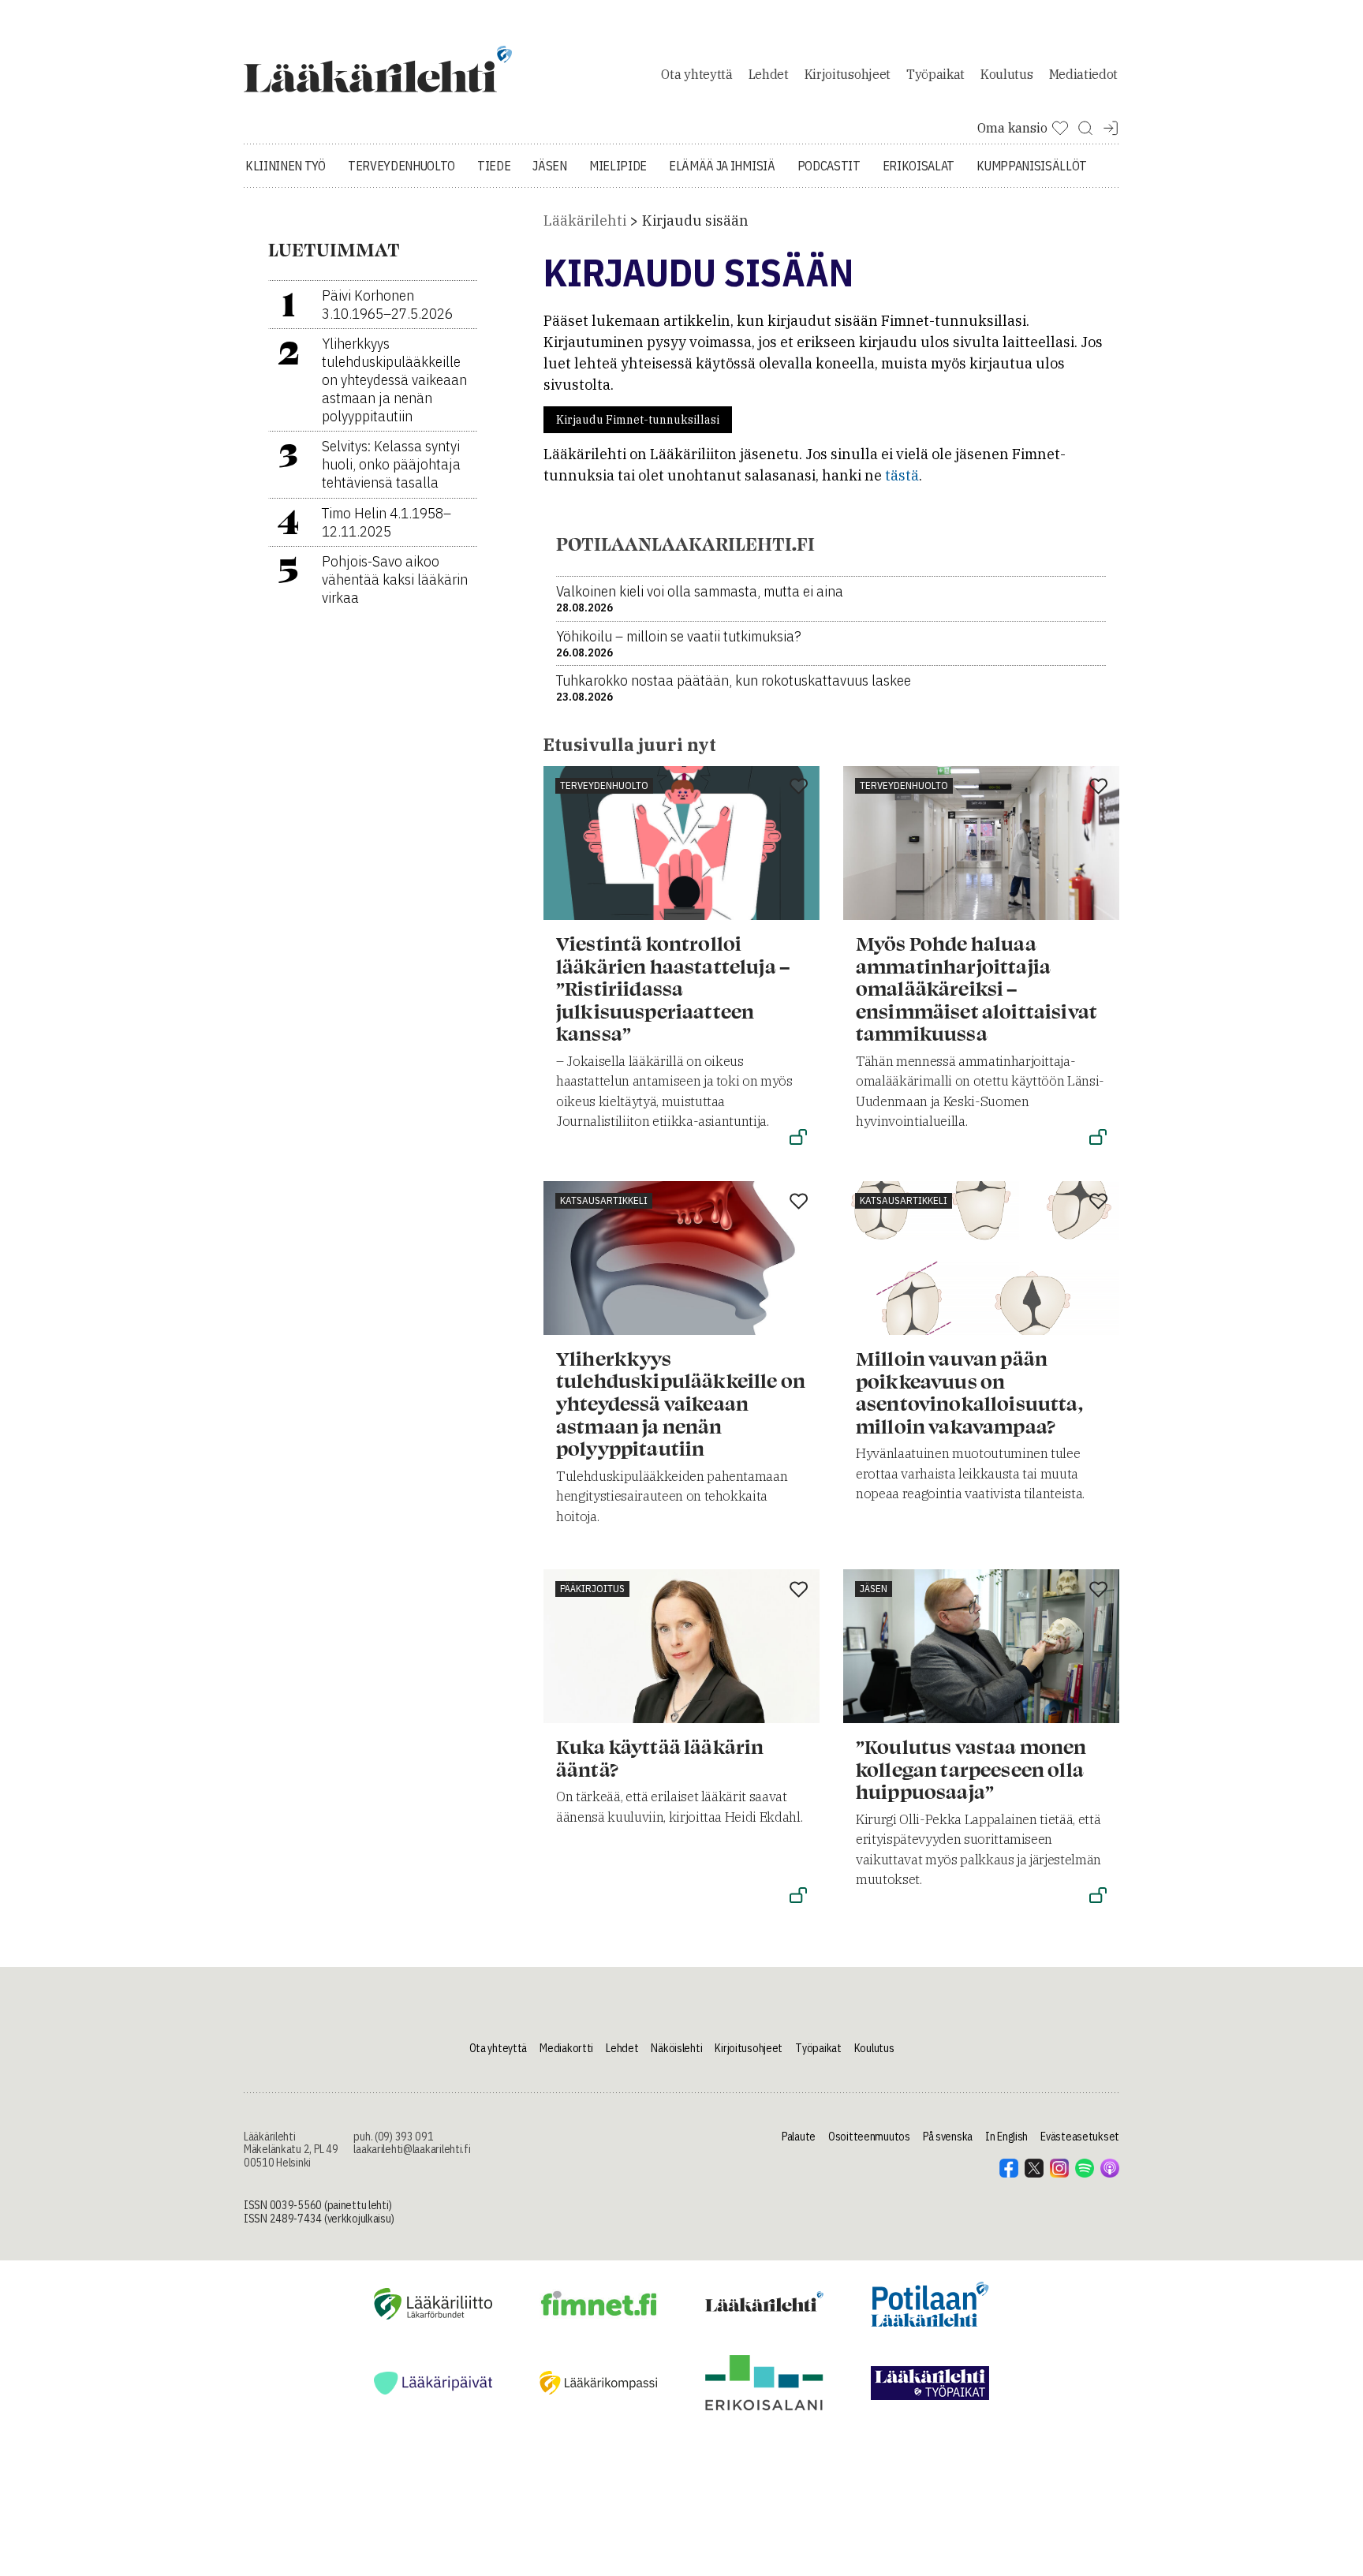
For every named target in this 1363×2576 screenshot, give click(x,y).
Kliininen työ (286, 166)
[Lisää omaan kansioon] (799, 787)
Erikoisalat (919, 166)
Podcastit (829, 166)
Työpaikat (935, 74)
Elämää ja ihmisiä (722, 166)
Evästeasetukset (1080, 2137)
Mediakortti (566, 2048)
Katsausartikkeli (604, 1200)
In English (1006, 2137)
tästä (902, 475)
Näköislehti (676, 2048)
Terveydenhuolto (401, 166)
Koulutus (1006, 74)
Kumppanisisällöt (1032, 166)
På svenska (948, 2137)
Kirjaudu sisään (695, 221)
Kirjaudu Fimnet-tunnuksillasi (638, 420)
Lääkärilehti (585, 221)
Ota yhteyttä (696, 74)
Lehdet (769, 74)
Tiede (494, 166)
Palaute (799, 2137)
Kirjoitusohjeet (848, 74)
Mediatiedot (1083, 74)
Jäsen (549, 166)
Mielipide (618, 166)
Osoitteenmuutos (869, 2137)
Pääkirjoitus (592, 1589)
